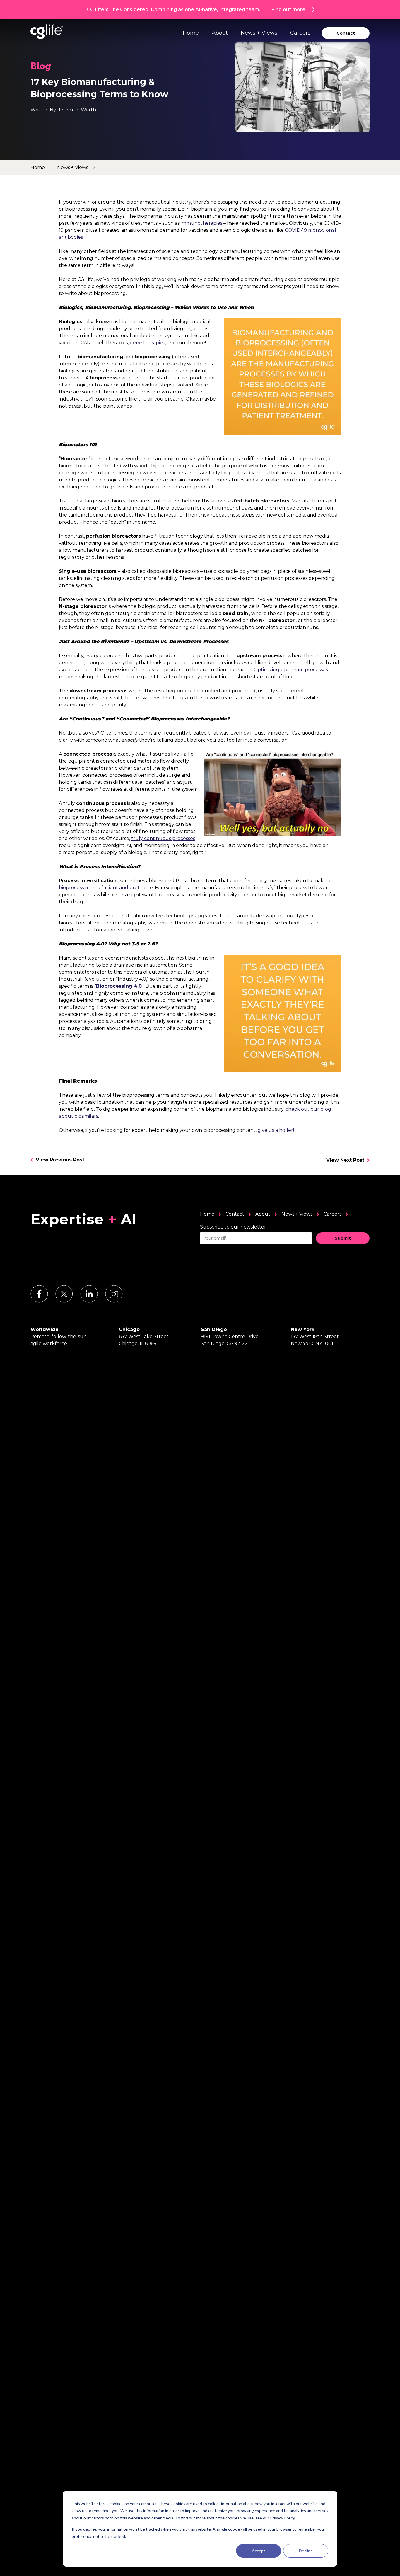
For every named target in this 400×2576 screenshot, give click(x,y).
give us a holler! (276, 1130)
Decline (306, 2551)
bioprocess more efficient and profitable (106, 888)
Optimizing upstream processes (291, 670)
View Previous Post (60, 1160)
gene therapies (147, 343)
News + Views (259, 33)
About (220, 33)
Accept (259, 2551)
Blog (41, 67)
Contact (235, 1214)
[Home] (47, 32)
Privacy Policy (282, 2518)
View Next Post (345, 1160)
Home (191, 33)
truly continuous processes (163, 838)
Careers (300, 33)
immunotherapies (201, 223)
